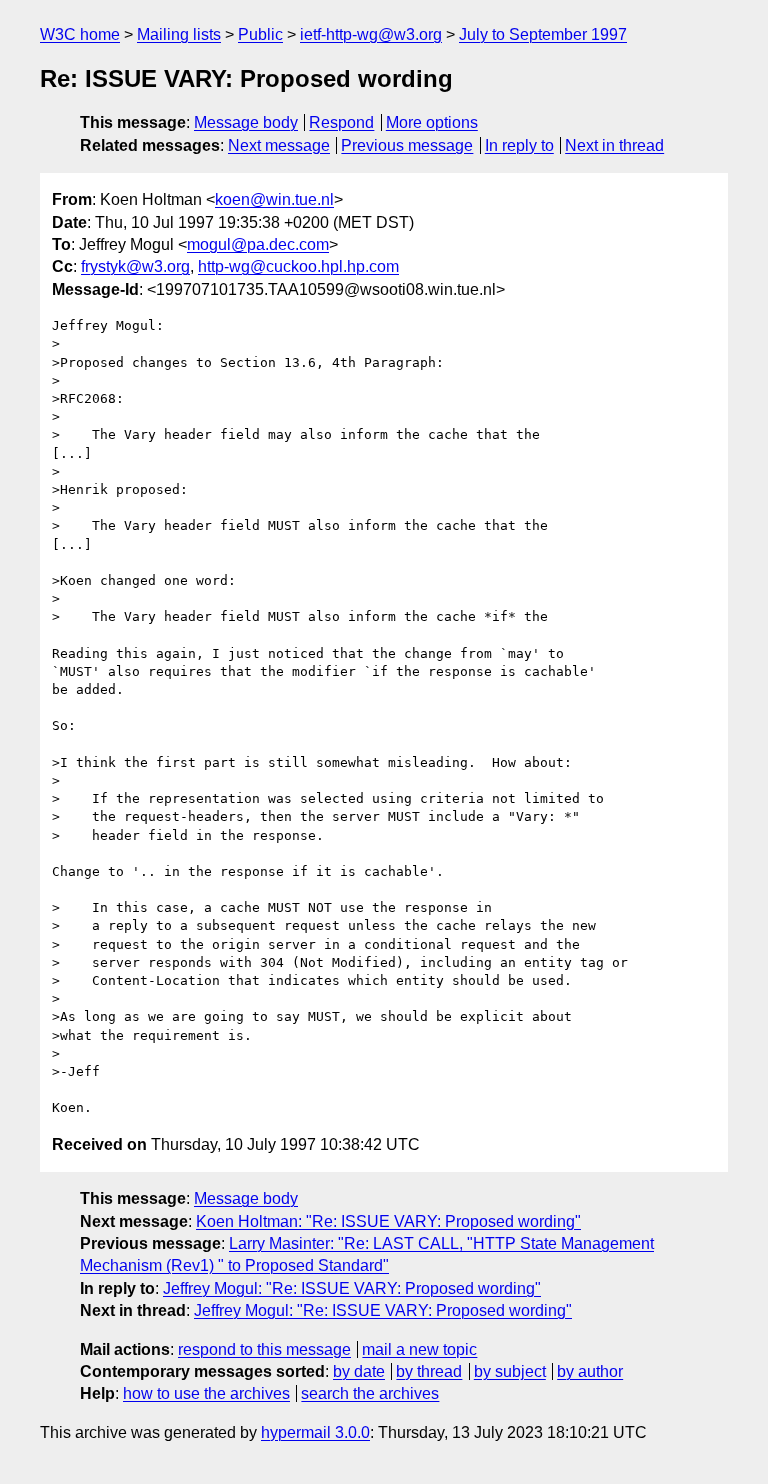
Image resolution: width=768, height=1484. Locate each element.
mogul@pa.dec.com (258, 244)
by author (590, 1371)
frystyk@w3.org (135, 266)
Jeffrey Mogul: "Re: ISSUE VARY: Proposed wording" (352, 1288)
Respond (341, 122)
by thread (429, 1371)
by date (359, 1371)
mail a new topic (419, 1349)
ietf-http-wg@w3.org (371, 34)
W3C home (80, 34)
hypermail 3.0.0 (315, 1432)
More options (432, 122)
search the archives (370, 1393)
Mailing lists (179, 34)
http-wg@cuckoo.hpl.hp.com (298, 266)
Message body (246, 122)
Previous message (407, 145)
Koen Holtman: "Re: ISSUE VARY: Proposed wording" (388, 1221)
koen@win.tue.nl (274, 199)
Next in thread (614, 145)
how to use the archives (206, 1393)
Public (260, 34)
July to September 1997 (543, 34)
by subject (510, 1371)
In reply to (519, 145)
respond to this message (264, 1349)
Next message (279, 145)
